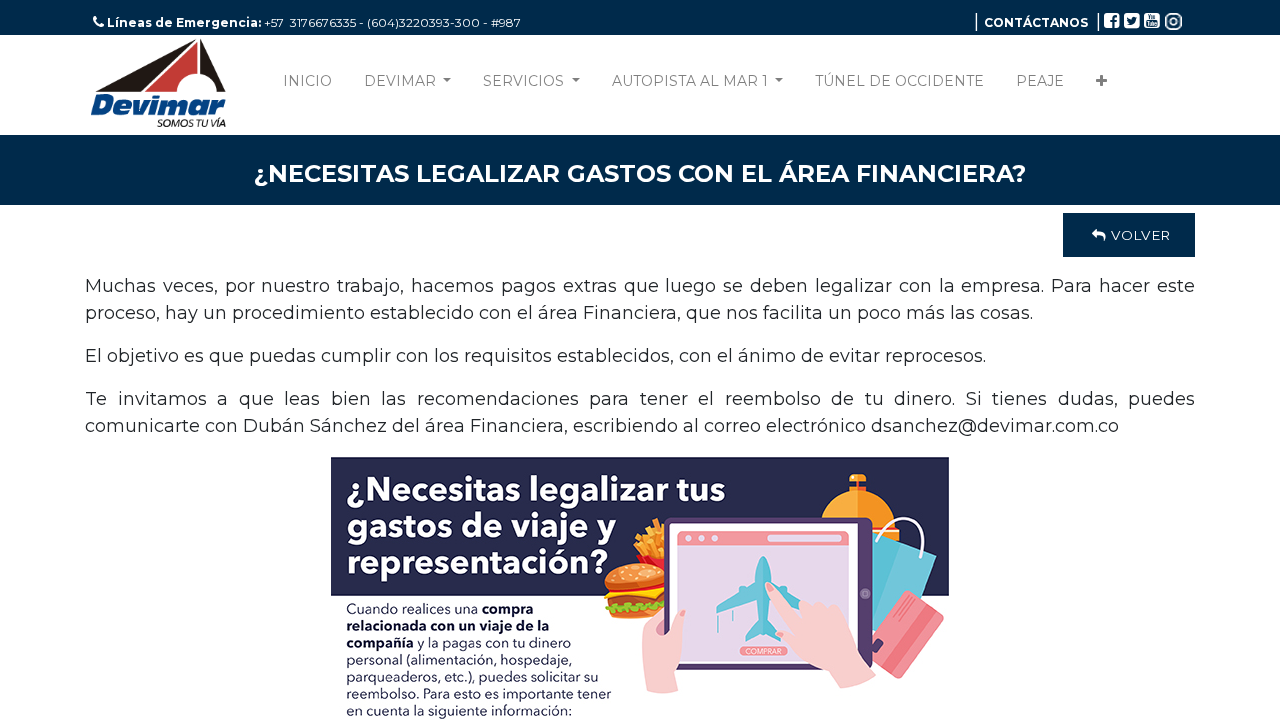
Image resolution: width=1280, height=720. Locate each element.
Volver (1138, 235)
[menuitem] (307, 85)
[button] (1101, 85)
